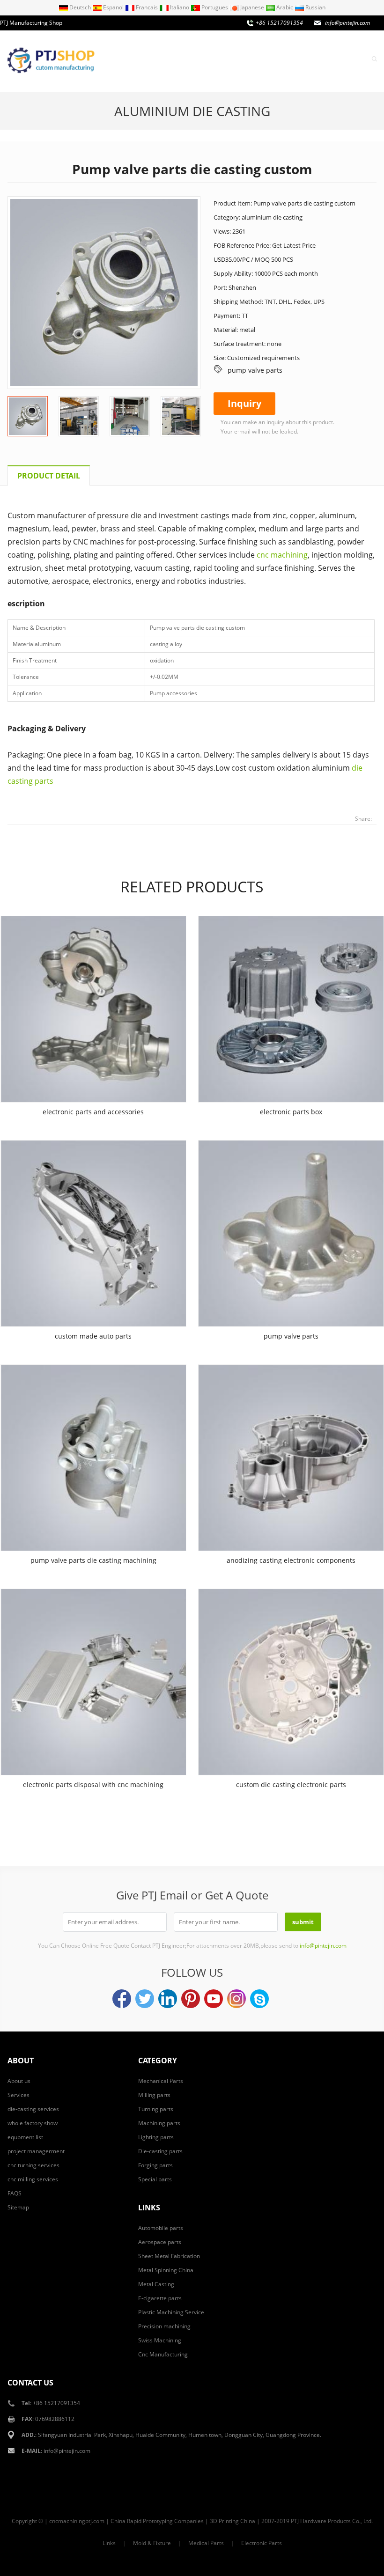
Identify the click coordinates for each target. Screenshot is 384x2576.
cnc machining (282, 555)
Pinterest (191, 1999)
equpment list (25, 2137)
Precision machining (164, 2326)
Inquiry (328, 58)
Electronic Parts (262, 2543)
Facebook (122, 1999)
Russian (315, 7)
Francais (147, 7)
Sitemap (18, 2207)
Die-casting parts (160, 2151)
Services (295, 58)
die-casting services (33, 2109)
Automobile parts (161, 2228)
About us (222, 58)
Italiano (180, 7)
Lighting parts (156, 2137)
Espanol (113, 7)
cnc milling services (33, 2179)
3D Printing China (233, 2521)
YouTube (214, 1999)
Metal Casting (156, 2284)
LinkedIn (168, 1999)
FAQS (15, 2193)
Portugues (215, 7)
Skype (259, 1999)
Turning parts (156, 2109)
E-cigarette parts (160, 2298)
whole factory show (33, 2123)
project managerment (36, 2151)
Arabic (285, 7)
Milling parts (154, 2095)
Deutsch (80, 7)
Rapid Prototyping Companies (165, 2521)
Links (109, 2543)
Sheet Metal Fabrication (169, 2256)
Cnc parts (259, 58)
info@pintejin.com (67, 2451)
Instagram (236, 1999)
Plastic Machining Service (171, 2312)
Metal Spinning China (166, 2270)
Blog (354, 58)
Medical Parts (206, 2543)
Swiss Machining (160, 2340)
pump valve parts (255, 370)
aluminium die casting (192, 111)
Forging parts (155, 2165)
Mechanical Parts (161, 2081)
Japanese (252, 7)
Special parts (155, 2179)
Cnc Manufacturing (163, 2354)
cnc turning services (33, 2165)
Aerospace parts (160, 2242)
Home (190, 58)
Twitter (145, 1999)
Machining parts (159, 2123)
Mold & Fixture (152, 2543)
